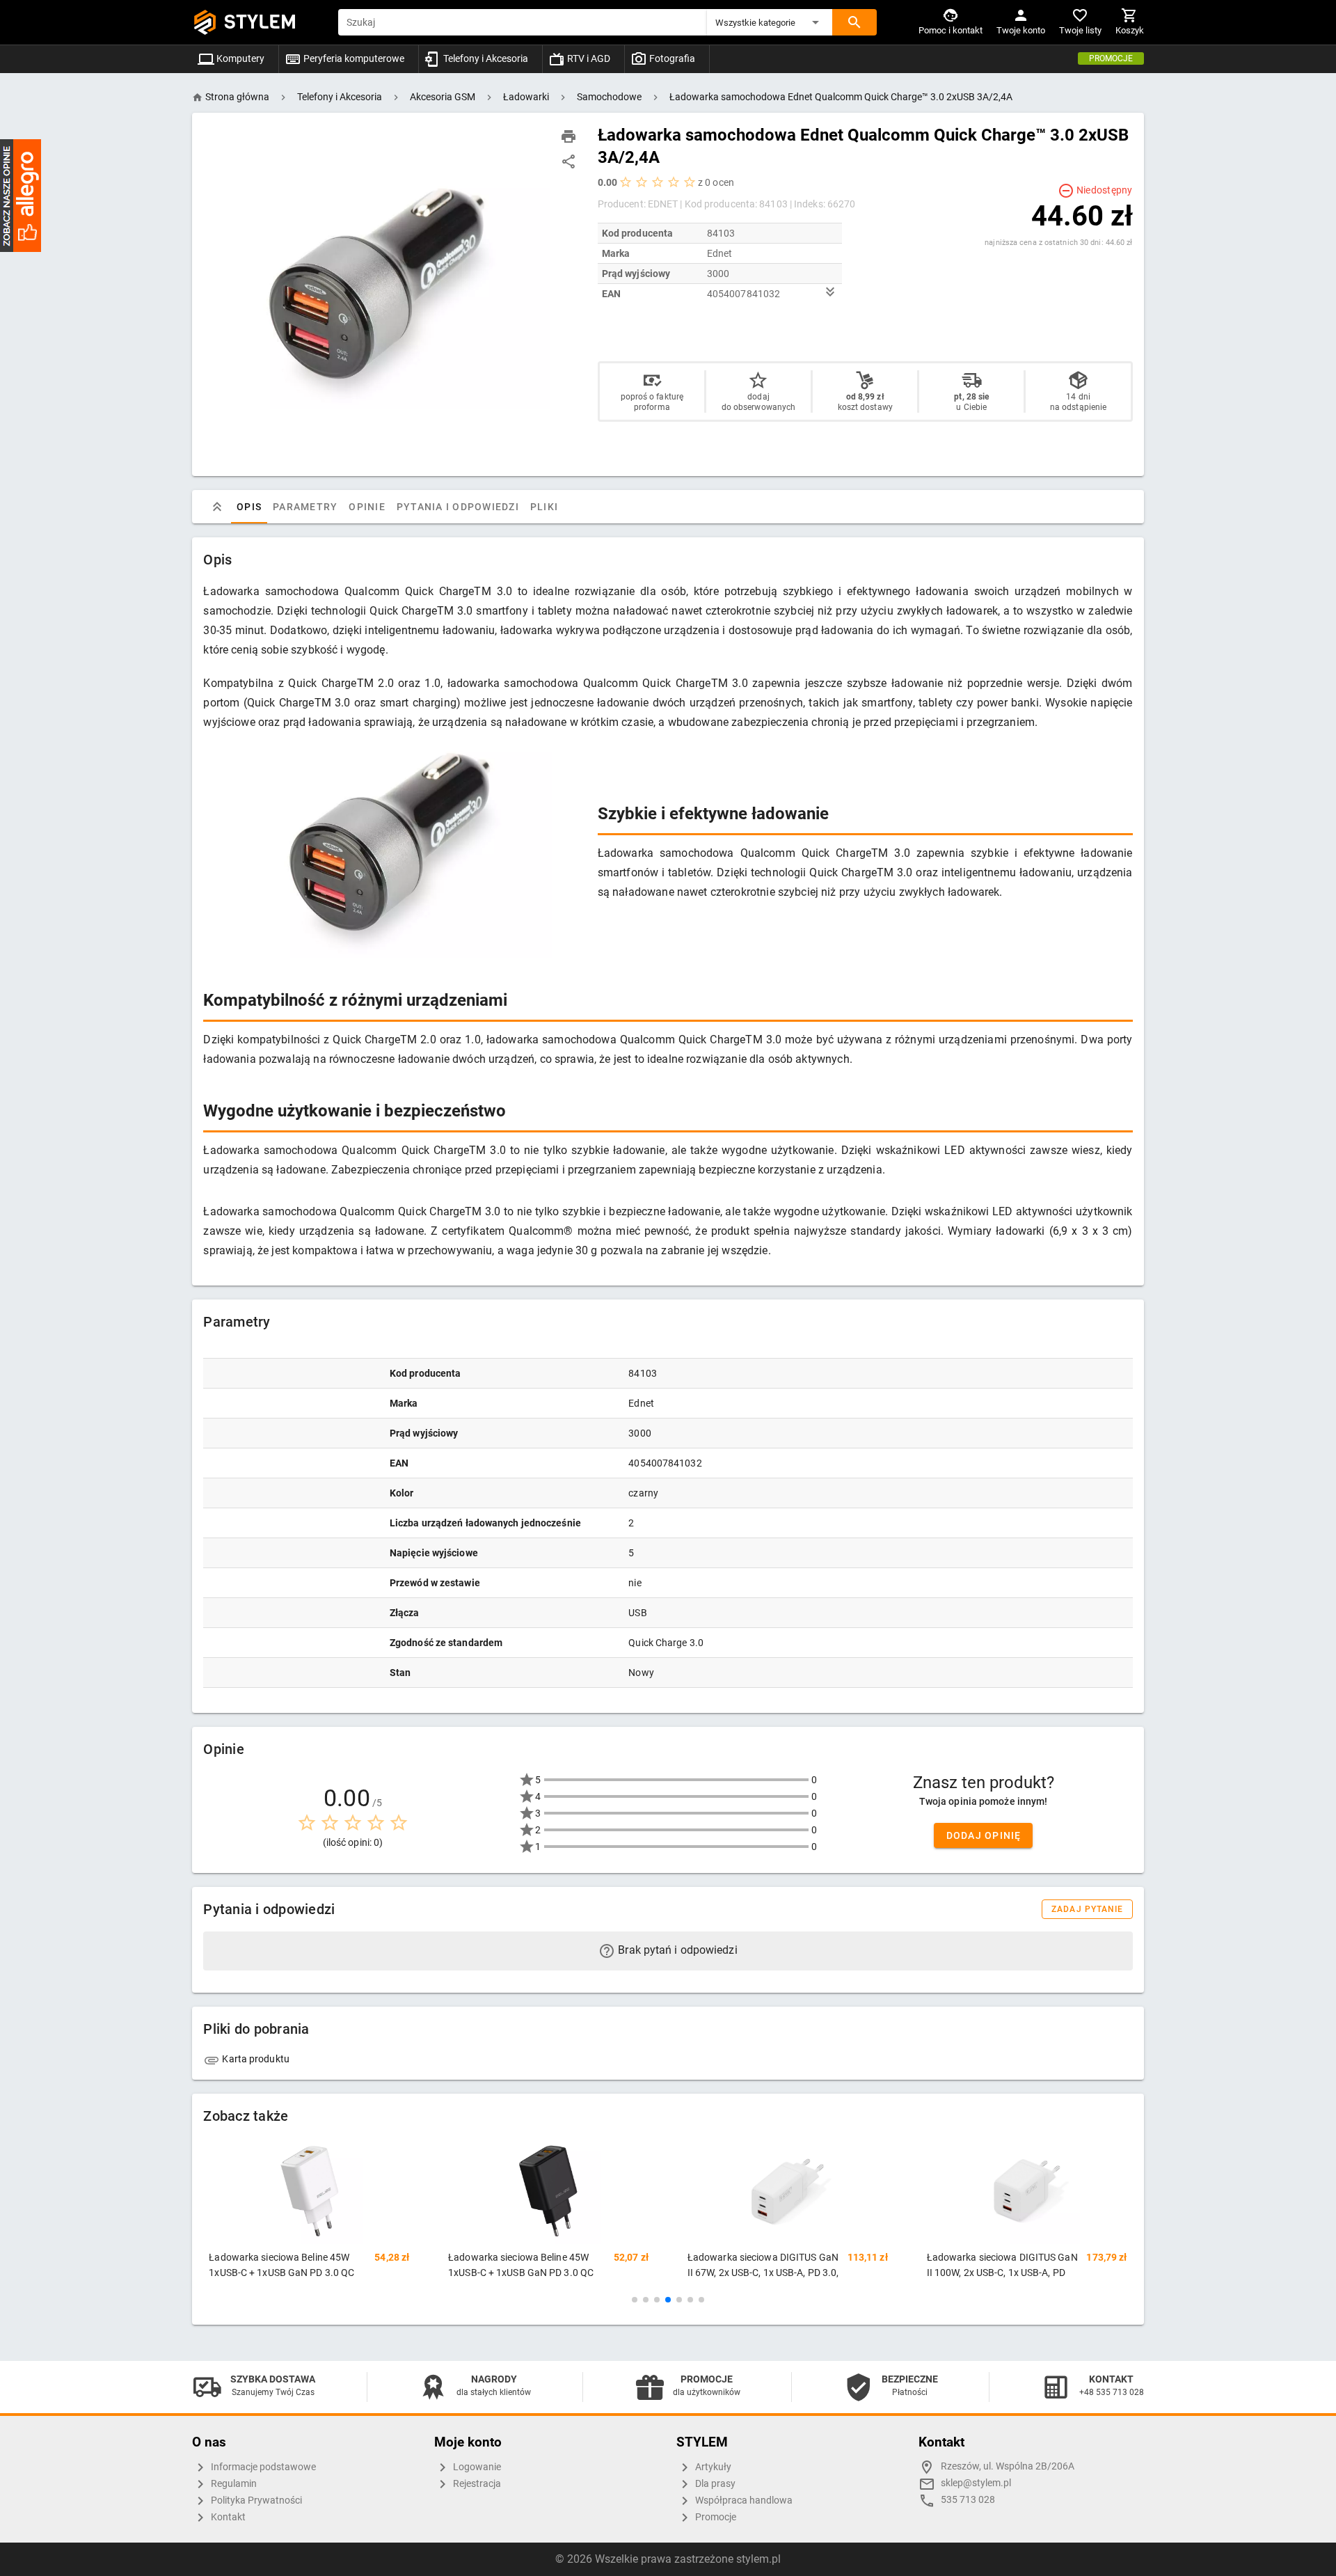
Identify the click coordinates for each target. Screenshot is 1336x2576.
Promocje (1111, 58)
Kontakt (227, 2517)
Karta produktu (255, 2059)
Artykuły (712, 2467)
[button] (770, 22)
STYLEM (260, 22)
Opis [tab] (249, 507)
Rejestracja (476, 2484)
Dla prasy (714, 2484)
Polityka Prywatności (255, 2500)
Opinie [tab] (368, 507)
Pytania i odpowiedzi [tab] (458, 507)
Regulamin (233, 2484)
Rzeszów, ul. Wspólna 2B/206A (1008, 2466)
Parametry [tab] (305, 507)
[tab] (217, 507)
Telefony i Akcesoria (485, 58)
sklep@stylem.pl (976, 2483)
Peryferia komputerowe (353, 58)
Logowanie (476, 2467)
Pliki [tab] (544, 507)
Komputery (239, 58)
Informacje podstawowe (262, 2467)
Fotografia (671, 58)
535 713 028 (968, 2500)
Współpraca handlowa (743, 2500)
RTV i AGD (588, 58)
